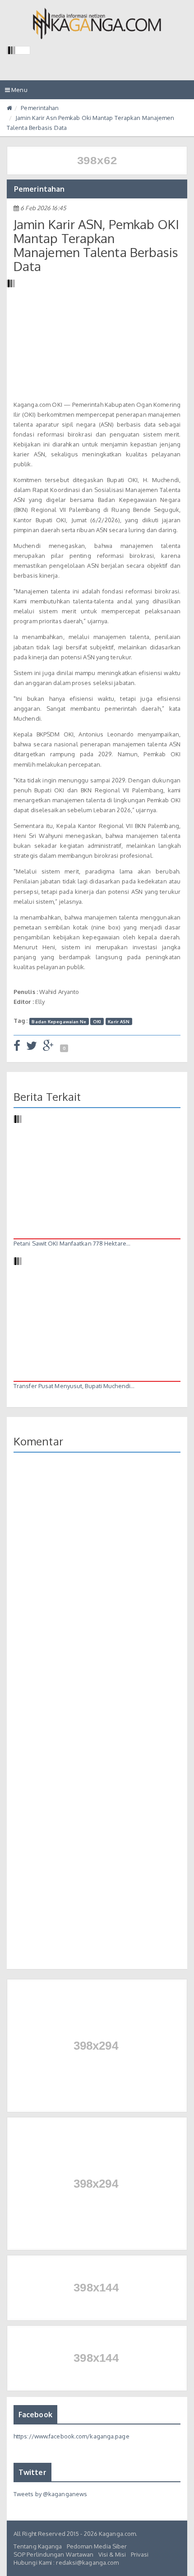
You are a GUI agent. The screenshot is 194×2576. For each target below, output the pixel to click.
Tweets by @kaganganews (50, 2494)
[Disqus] (97, 1591)
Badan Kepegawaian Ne (59, 1021)
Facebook (35, 2415)
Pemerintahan (40, 108)
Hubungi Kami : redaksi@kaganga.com (66, 2562)
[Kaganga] (97, 23)
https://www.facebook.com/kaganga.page (72, 2436)
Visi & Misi (112, 2554)
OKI (97, 1021)
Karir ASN (119, 1021)
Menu (18, 92)
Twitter (32, 2472)
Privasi (140, 2554)
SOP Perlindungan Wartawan (54, 2554)
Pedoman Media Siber (97, 2546)
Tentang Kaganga (38, 2546)
